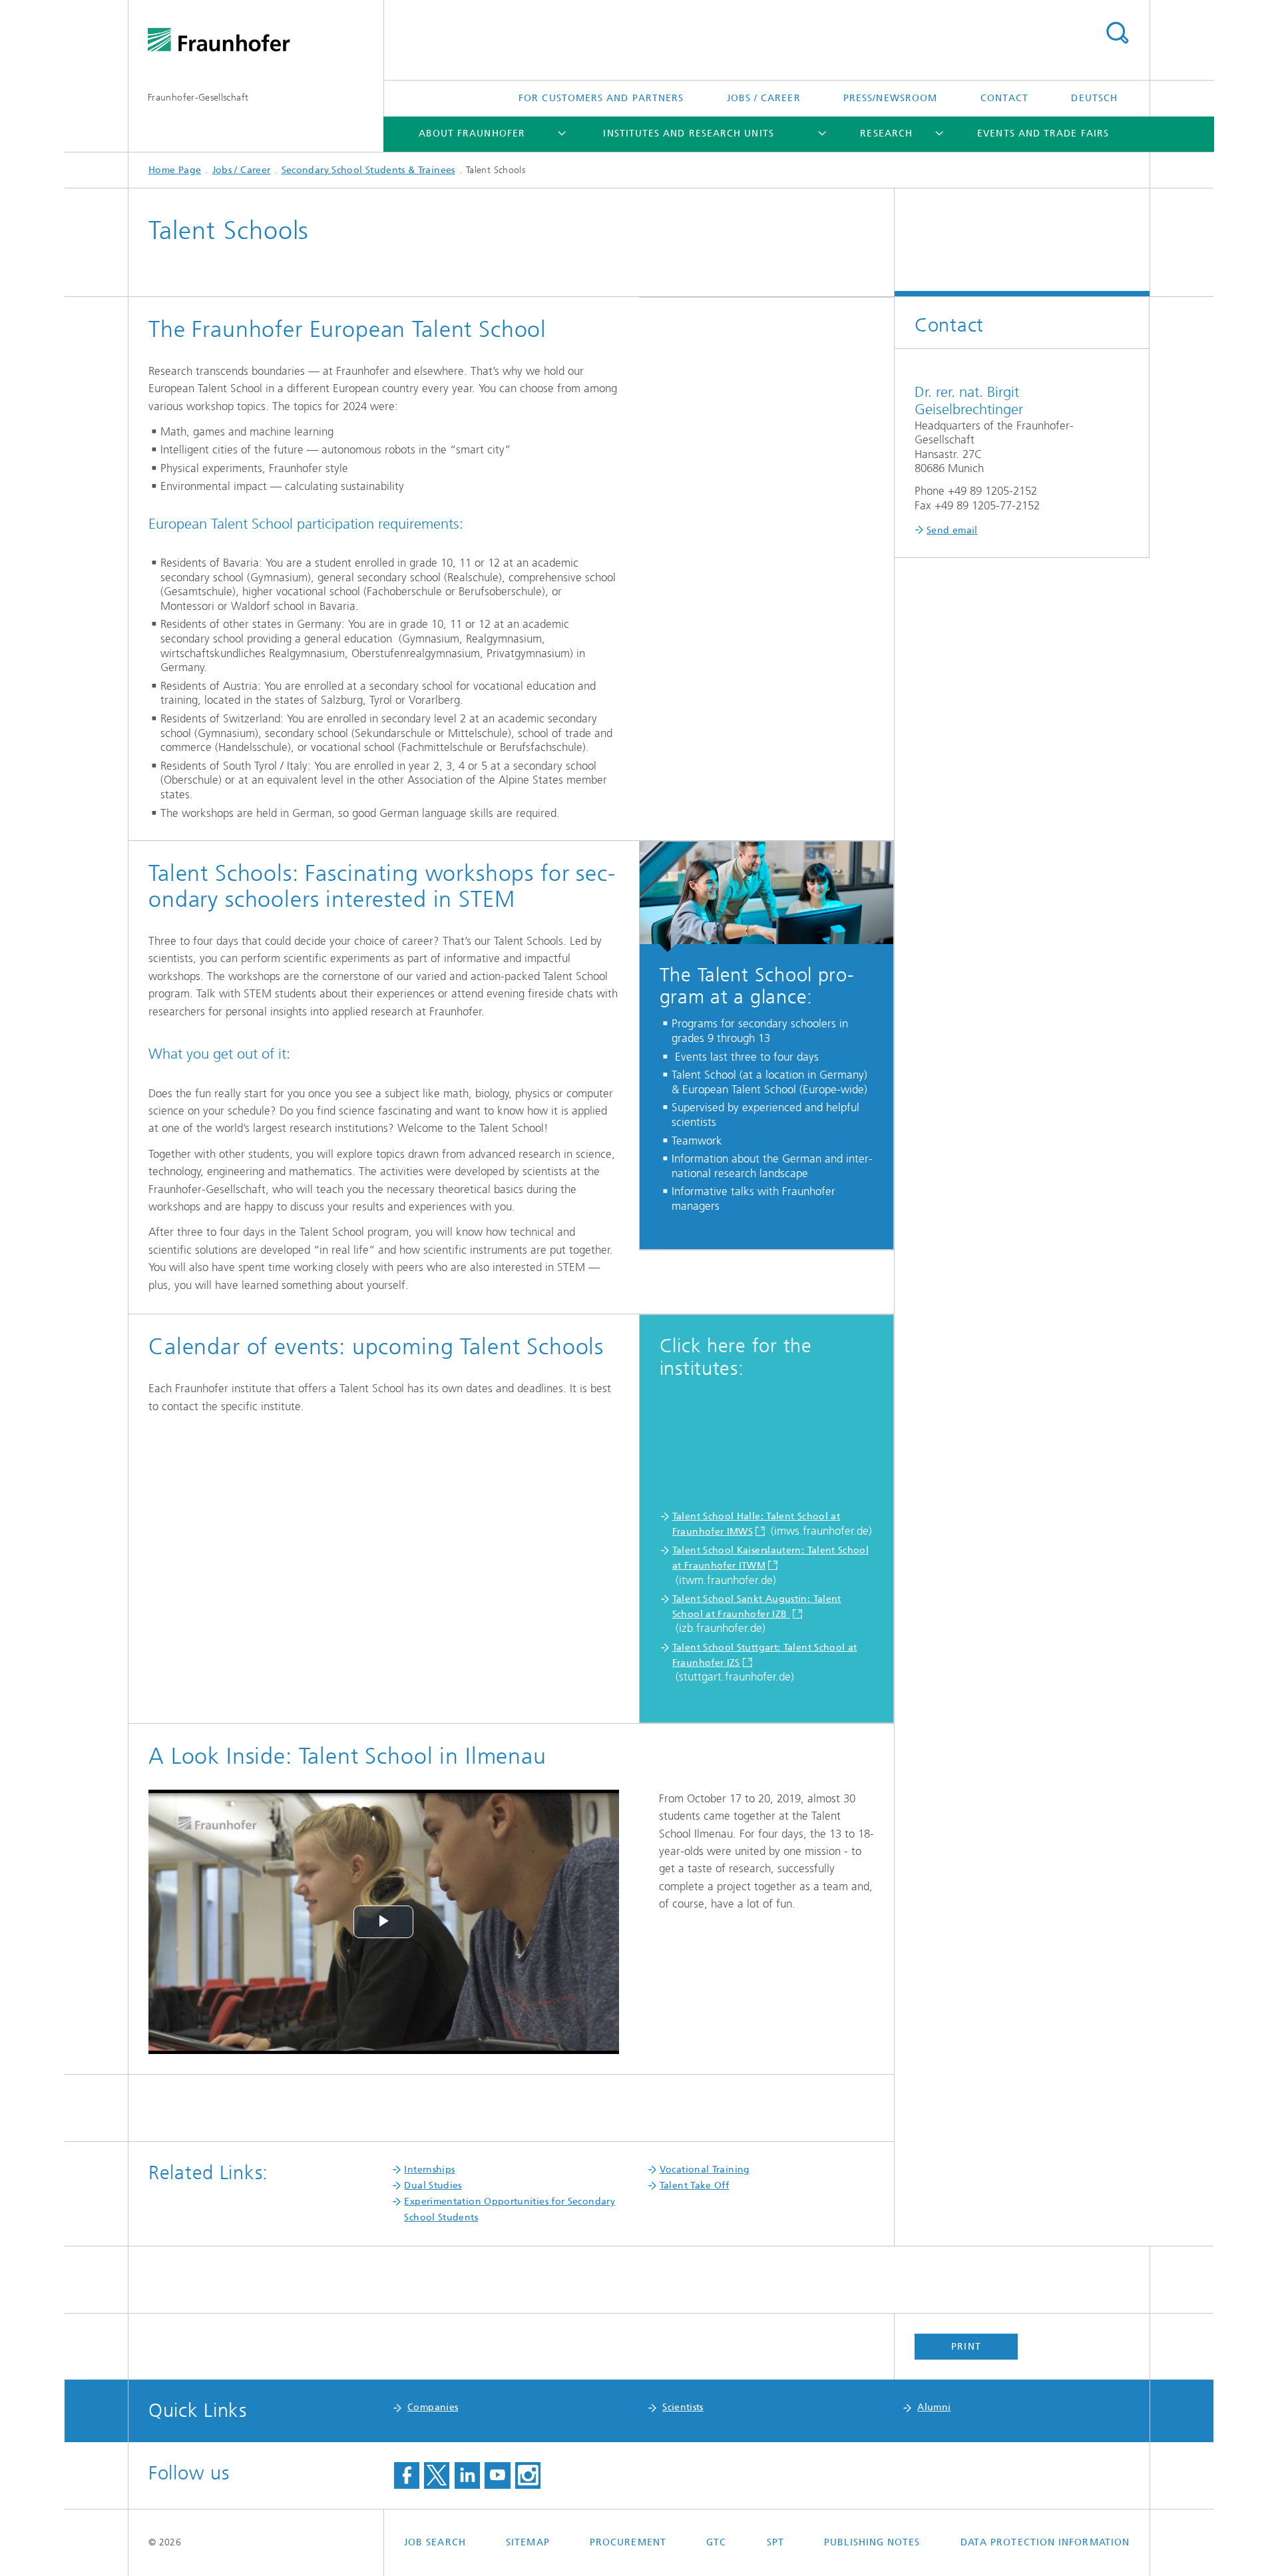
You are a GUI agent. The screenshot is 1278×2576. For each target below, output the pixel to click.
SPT (775, 2542)
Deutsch (1094, 98)
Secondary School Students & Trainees (368, 170)
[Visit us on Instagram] (528, 2475)
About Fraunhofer (472, 133)
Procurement (628, 2542)
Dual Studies (433, 2186)
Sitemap (528, 2542)
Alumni (934, 2407)
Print (966, 2347)
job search (435, 2542)
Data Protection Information (1045, 2542)
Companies (433, 2407)
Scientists (683, 2407)
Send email (952, 530)
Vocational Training (705, 2170)
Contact (1005, 98)
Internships (429, 2170)
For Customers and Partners (601, 98)
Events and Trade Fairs (1043, 133)
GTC (716, 2542)
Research (886, 133)
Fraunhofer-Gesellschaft (198, 98)
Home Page (175, 170)
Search (1117, 33)
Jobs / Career (764, 98)
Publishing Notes (872, 2542)
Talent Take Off (694, 2186)
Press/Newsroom (890, 98)
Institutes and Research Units (688, 133)
